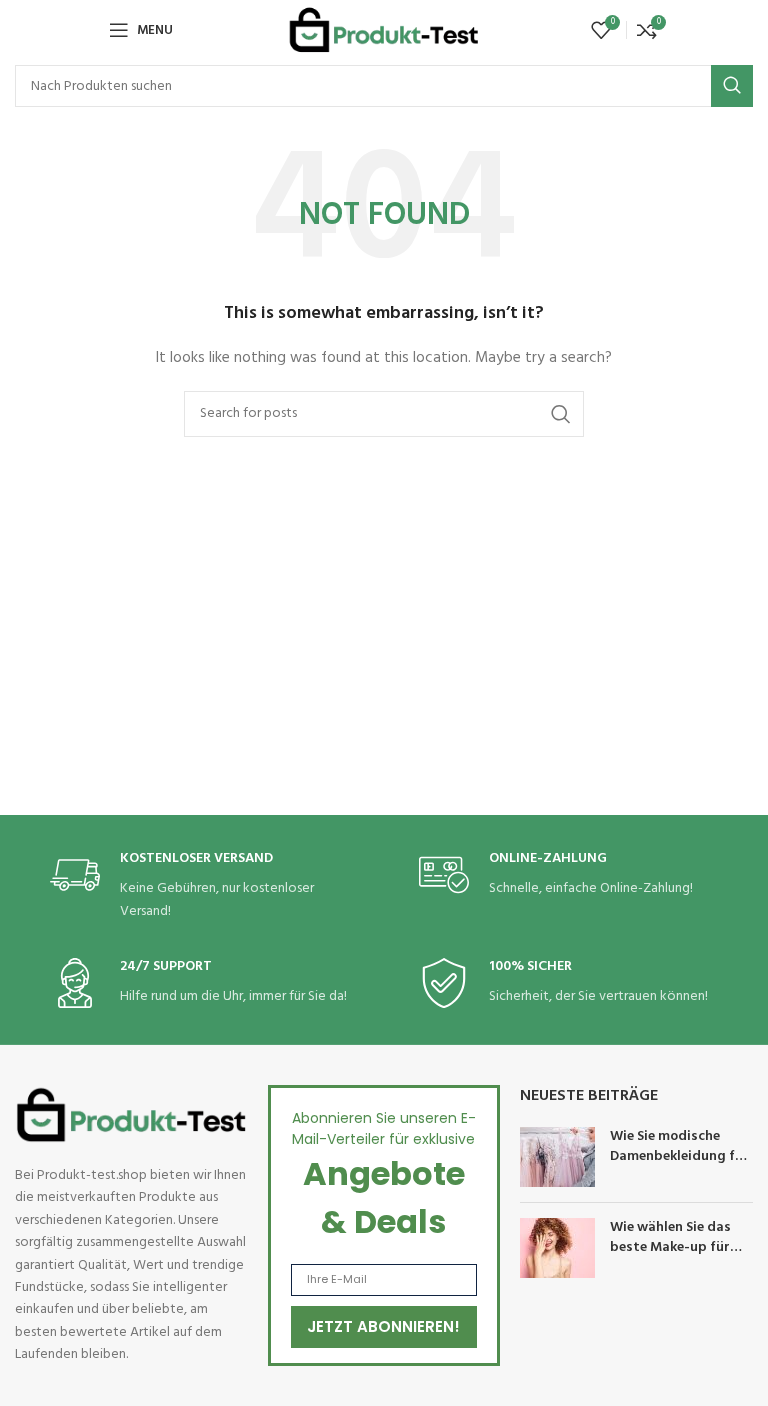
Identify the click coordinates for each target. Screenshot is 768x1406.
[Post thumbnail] (557, 1157)
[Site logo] (384, 30)
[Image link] (131, 1114)
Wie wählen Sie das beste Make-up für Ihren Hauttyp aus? (672, 1247)
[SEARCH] (732, 86)
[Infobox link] (200, 886)
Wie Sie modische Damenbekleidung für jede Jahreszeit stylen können (680, 1166)
